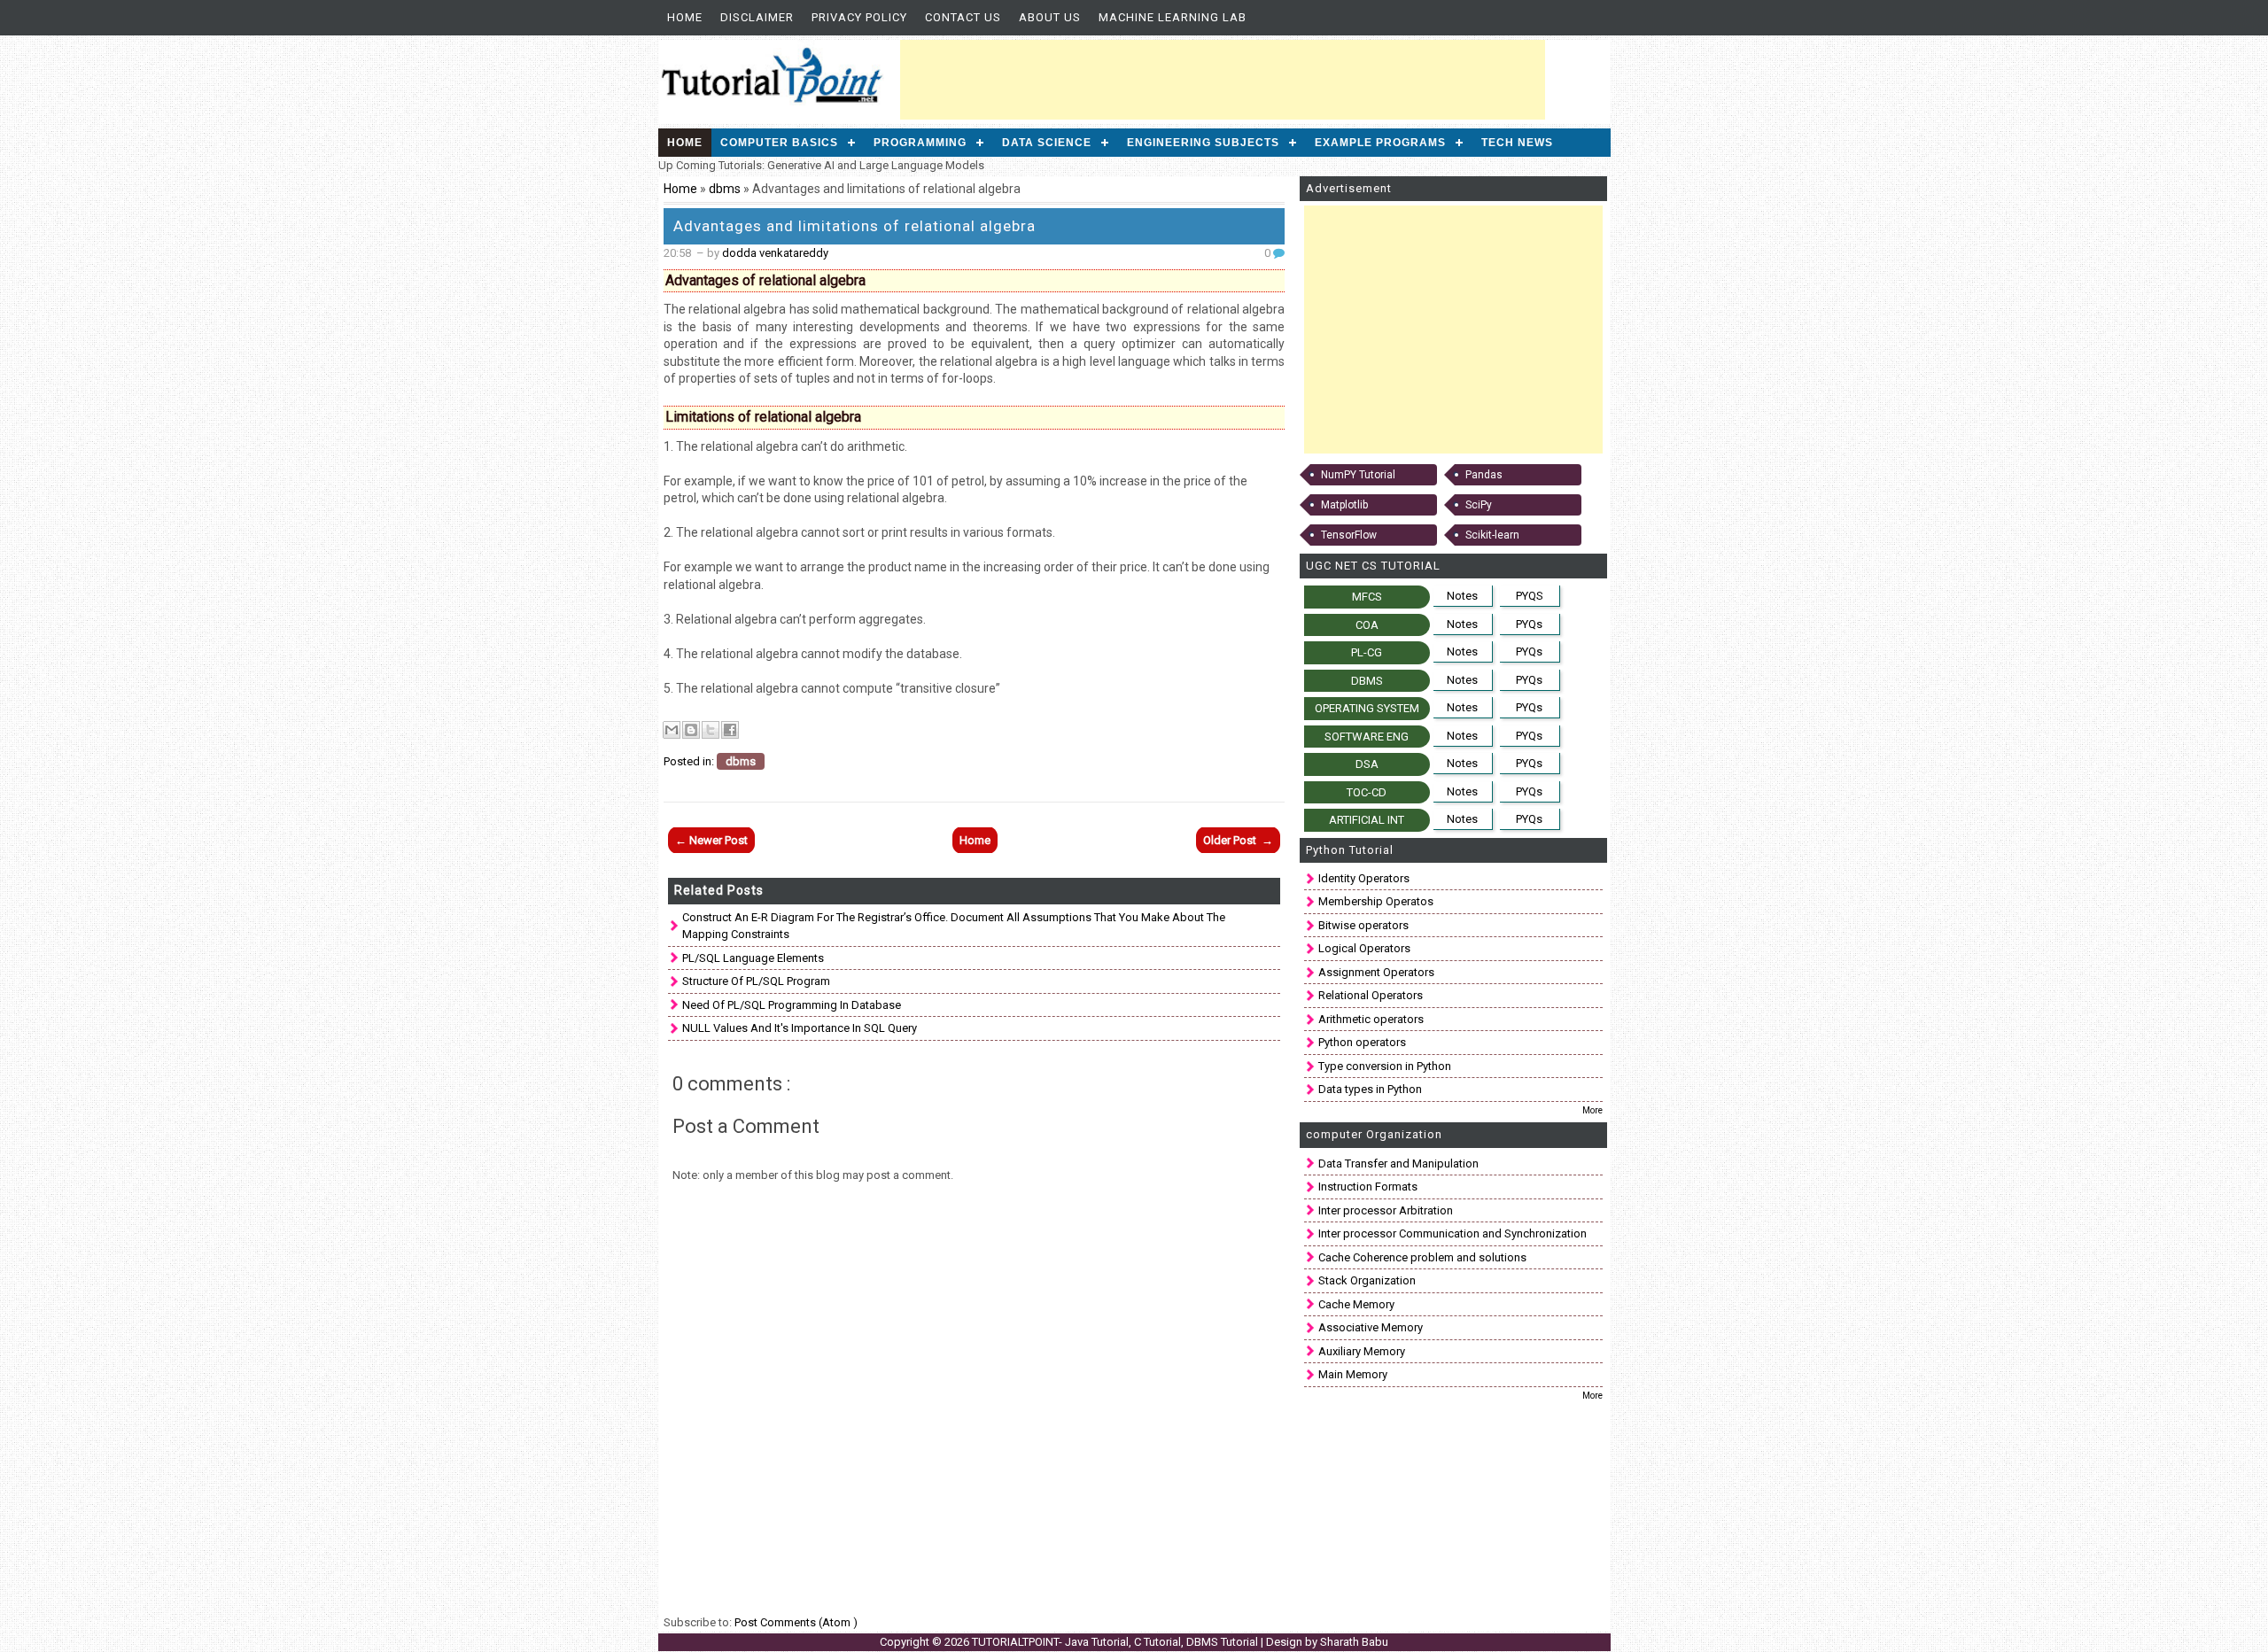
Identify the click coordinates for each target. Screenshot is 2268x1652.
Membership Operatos (1376, 901)
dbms (726, 189)
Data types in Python (1370, 1089)
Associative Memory (1371, 1327)
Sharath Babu (1354, 1642)
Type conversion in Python (1385, 1066)
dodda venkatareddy (775, 253)
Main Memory (1353, 1374)
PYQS (1530, 596)
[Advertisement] (1223, 80)
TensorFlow (1349, 535)
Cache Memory (1356, 1304)
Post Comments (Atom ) (796, 1622)
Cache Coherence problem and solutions (1422, 1257)
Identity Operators (1364, 878)
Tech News (1517, 143)
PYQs (1529, 624)
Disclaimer (757, 17)
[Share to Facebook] (730, 730)
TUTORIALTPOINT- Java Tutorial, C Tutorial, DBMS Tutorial (1116, 1642)
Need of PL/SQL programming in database (792, 1005)
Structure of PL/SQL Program (756, 981)
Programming (920, 143)
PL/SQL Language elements (753, 958)
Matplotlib (1344, 505)
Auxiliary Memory (1362, 1351)
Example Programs (1380, 143)
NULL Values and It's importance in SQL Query (800, 1028)
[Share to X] (711, 730)
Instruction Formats (1368, 1187)
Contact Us (963, 17)
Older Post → (1238, 840)
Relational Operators (1371, 995)
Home (685, 17)
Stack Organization (1367, 1280)
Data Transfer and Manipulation (1398, 1163)
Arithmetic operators (1371, 1019)
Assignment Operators (1376, 972)
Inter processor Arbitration (1386, 1210)
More (1592, 1110)
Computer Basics (779, 143)
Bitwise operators (1363, 925)
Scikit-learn (1492, 535)
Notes (1462, 596)
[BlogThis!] (691, 730)
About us (1050, 17)
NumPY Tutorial (1358, 475)
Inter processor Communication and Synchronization (1452, 1233)
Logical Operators (1364, 948)
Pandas (1484, 475)
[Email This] (672, 730)
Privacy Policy (859, 17)
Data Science (1047, 143)
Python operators (1362, 1042)
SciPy (1479, 505)
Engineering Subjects (1203, 143)
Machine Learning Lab (1173, 17)
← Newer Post (711, 840)
